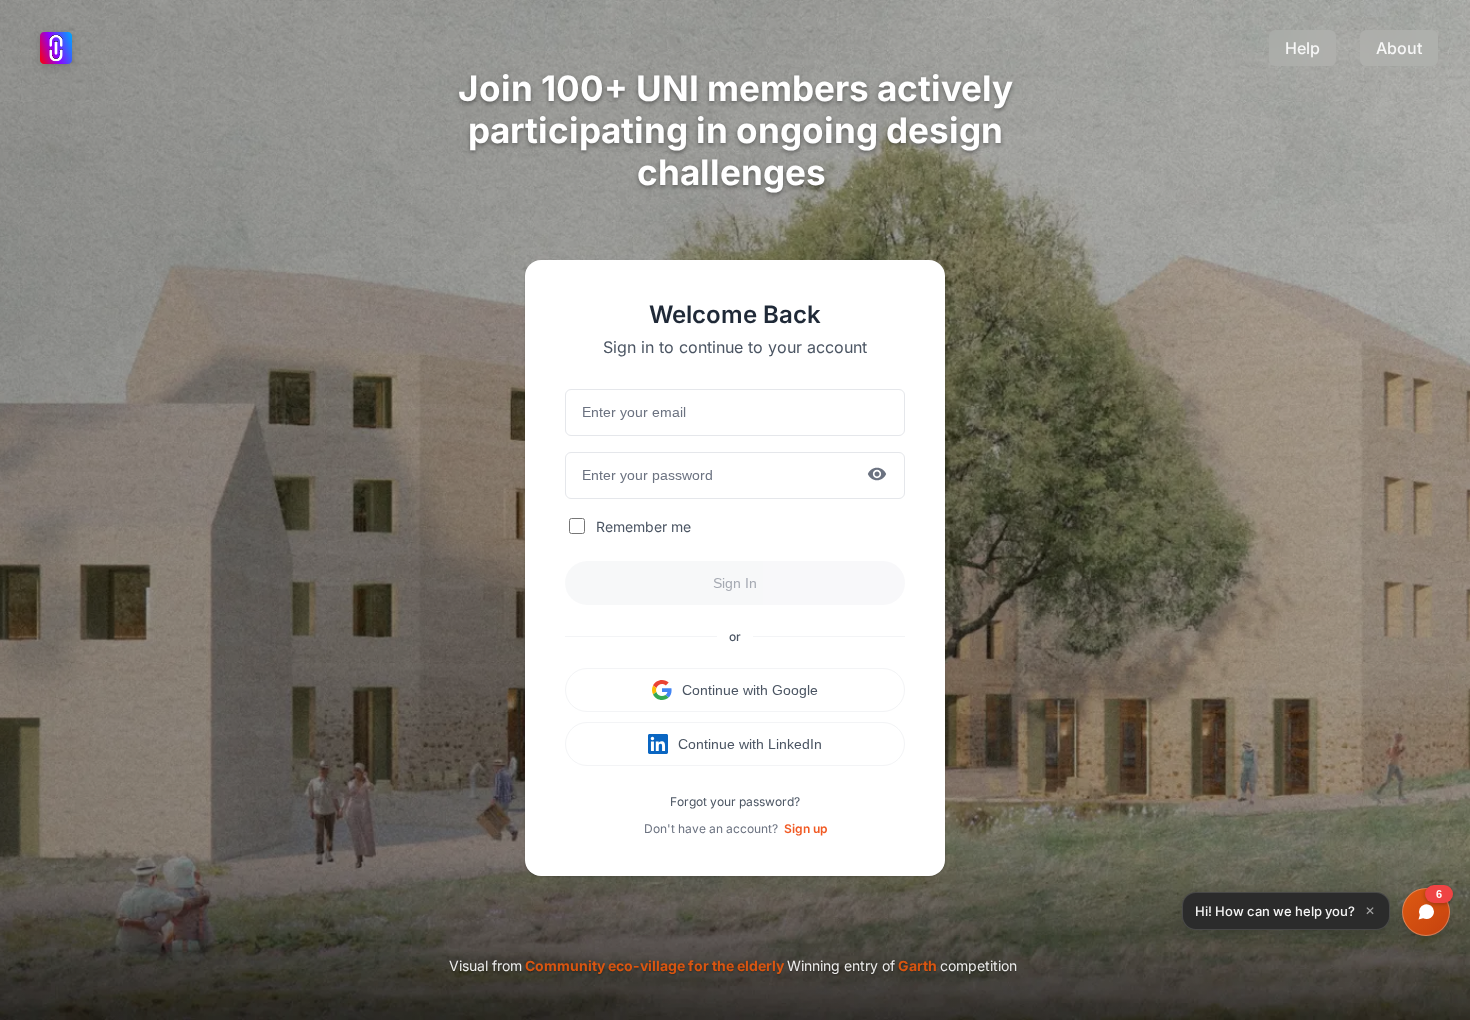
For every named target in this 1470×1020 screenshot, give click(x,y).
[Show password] (877, 475)
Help (1302, 48)
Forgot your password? (735, 801)
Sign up (805, 828)
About (1399, 48)
